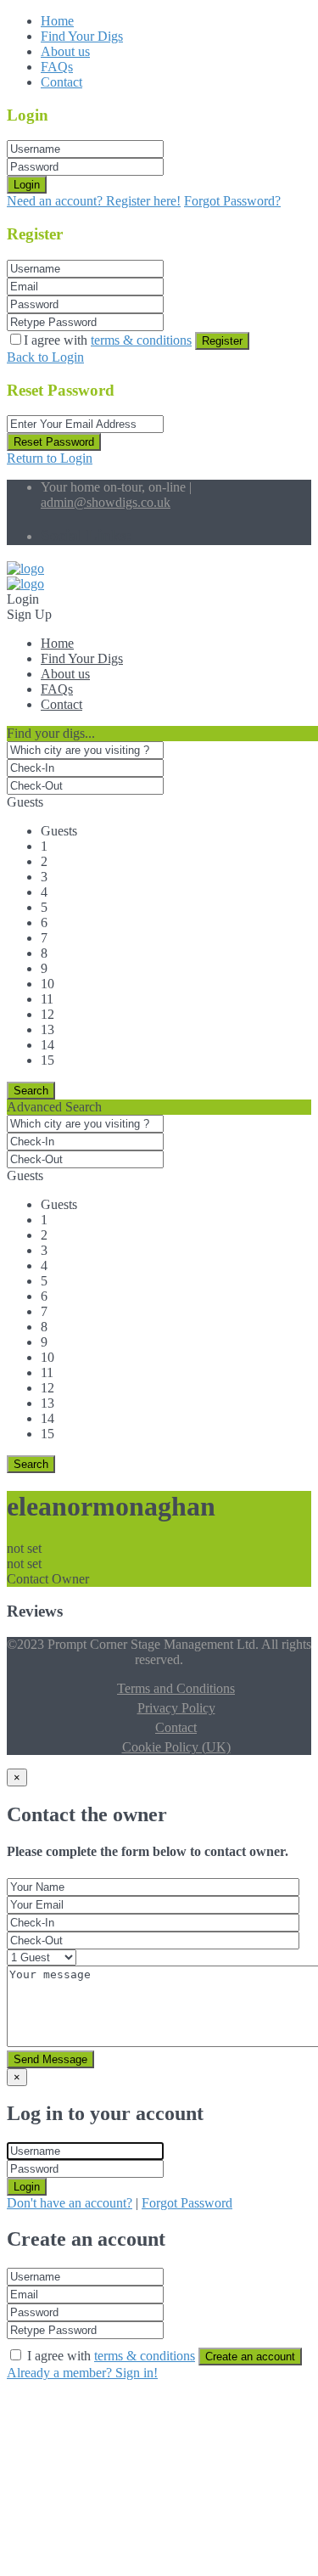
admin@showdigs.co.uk (106, 502)
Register (222, 341)
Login (27, 185)
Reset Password (54, 442)
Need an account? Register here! (94, 201)
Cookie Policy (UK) (176, 1747)
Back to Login (45, 357)
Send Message (50, 2059)
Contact (61, 82)
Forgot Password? (232, 201)
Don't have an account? (70, 2203)
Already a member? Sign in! (82, 2373)
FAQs (57, 67)
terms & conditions (141, 340)
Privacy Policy (176, 1708)
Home (57, 21)
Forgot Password (187, 2203)
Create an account (250, 2357)
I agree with (108, 340)
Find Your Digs (82, 36)
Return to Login (50, 458)
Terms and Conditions (176, 1688)
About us (65, 51)
